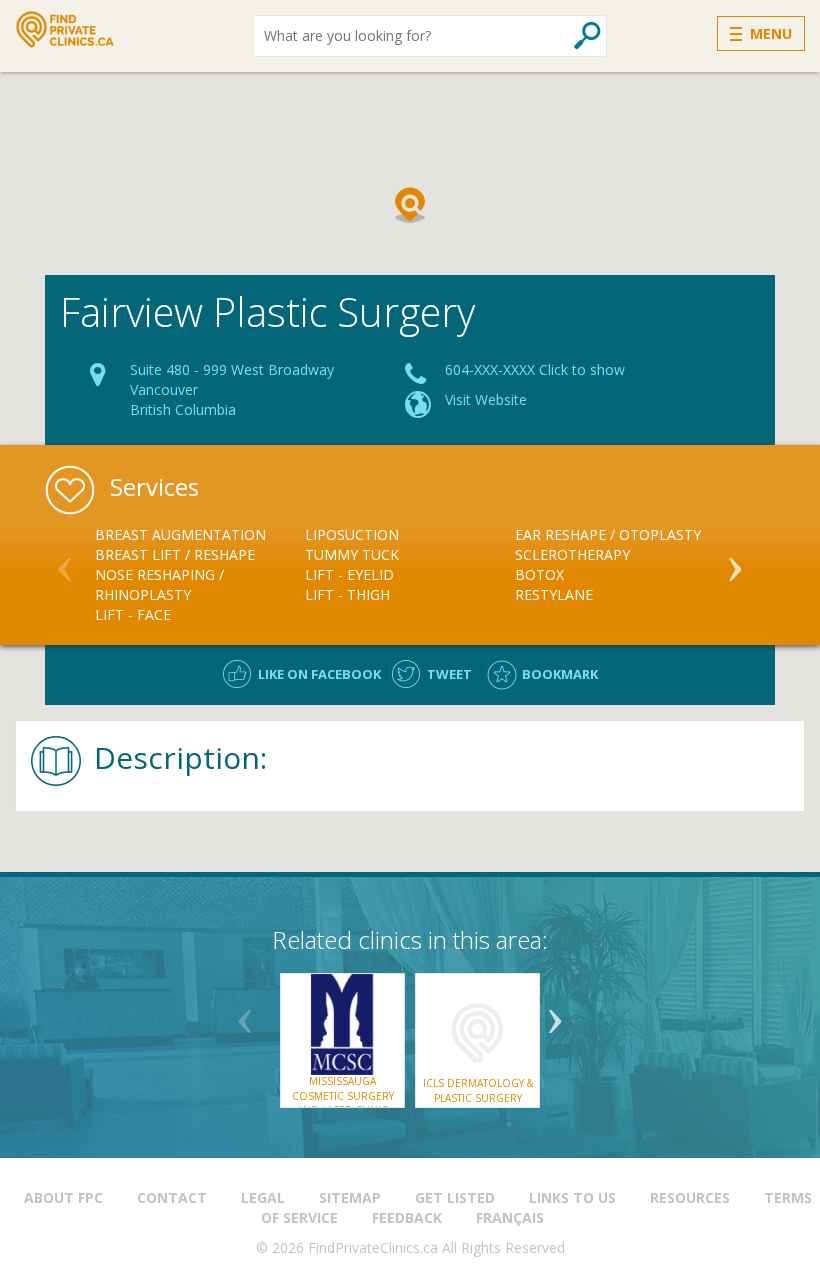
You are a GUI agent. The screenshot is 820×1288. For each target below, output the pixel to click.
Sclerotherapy (572, 554)
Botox (539, 574)
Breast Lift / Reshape (175, 554)
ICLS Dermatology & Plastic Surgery (478, 1090)
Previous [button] (65, 561)
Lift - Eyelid (349, 574)
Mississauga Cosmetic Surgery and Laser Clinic (343, 1095)
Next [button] (735, 561)
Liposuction (352, 534)
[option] (200, 575)
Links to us (572, 1197)
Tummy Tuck (352, 554)
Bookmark (560, 674)
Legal (263, 1197)
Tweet (449, 674)
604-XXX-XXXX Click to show (535, 369)
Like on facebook (319, 674)
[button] (410, 205)
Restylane (554, 594)
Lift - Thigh (347, 594)
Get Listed (455, 1197)
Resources (690, 1197)
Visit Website (486, 399)
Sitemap (350, 1197)
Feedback (407, 1217)
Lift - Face (133, 614)
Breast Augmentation (180, 534)
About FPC (63, 1197)
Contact (172, 1197)
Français (510, 1217)
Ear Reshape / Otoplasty (608, 534)
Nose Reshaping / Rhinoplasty (159, 584)
